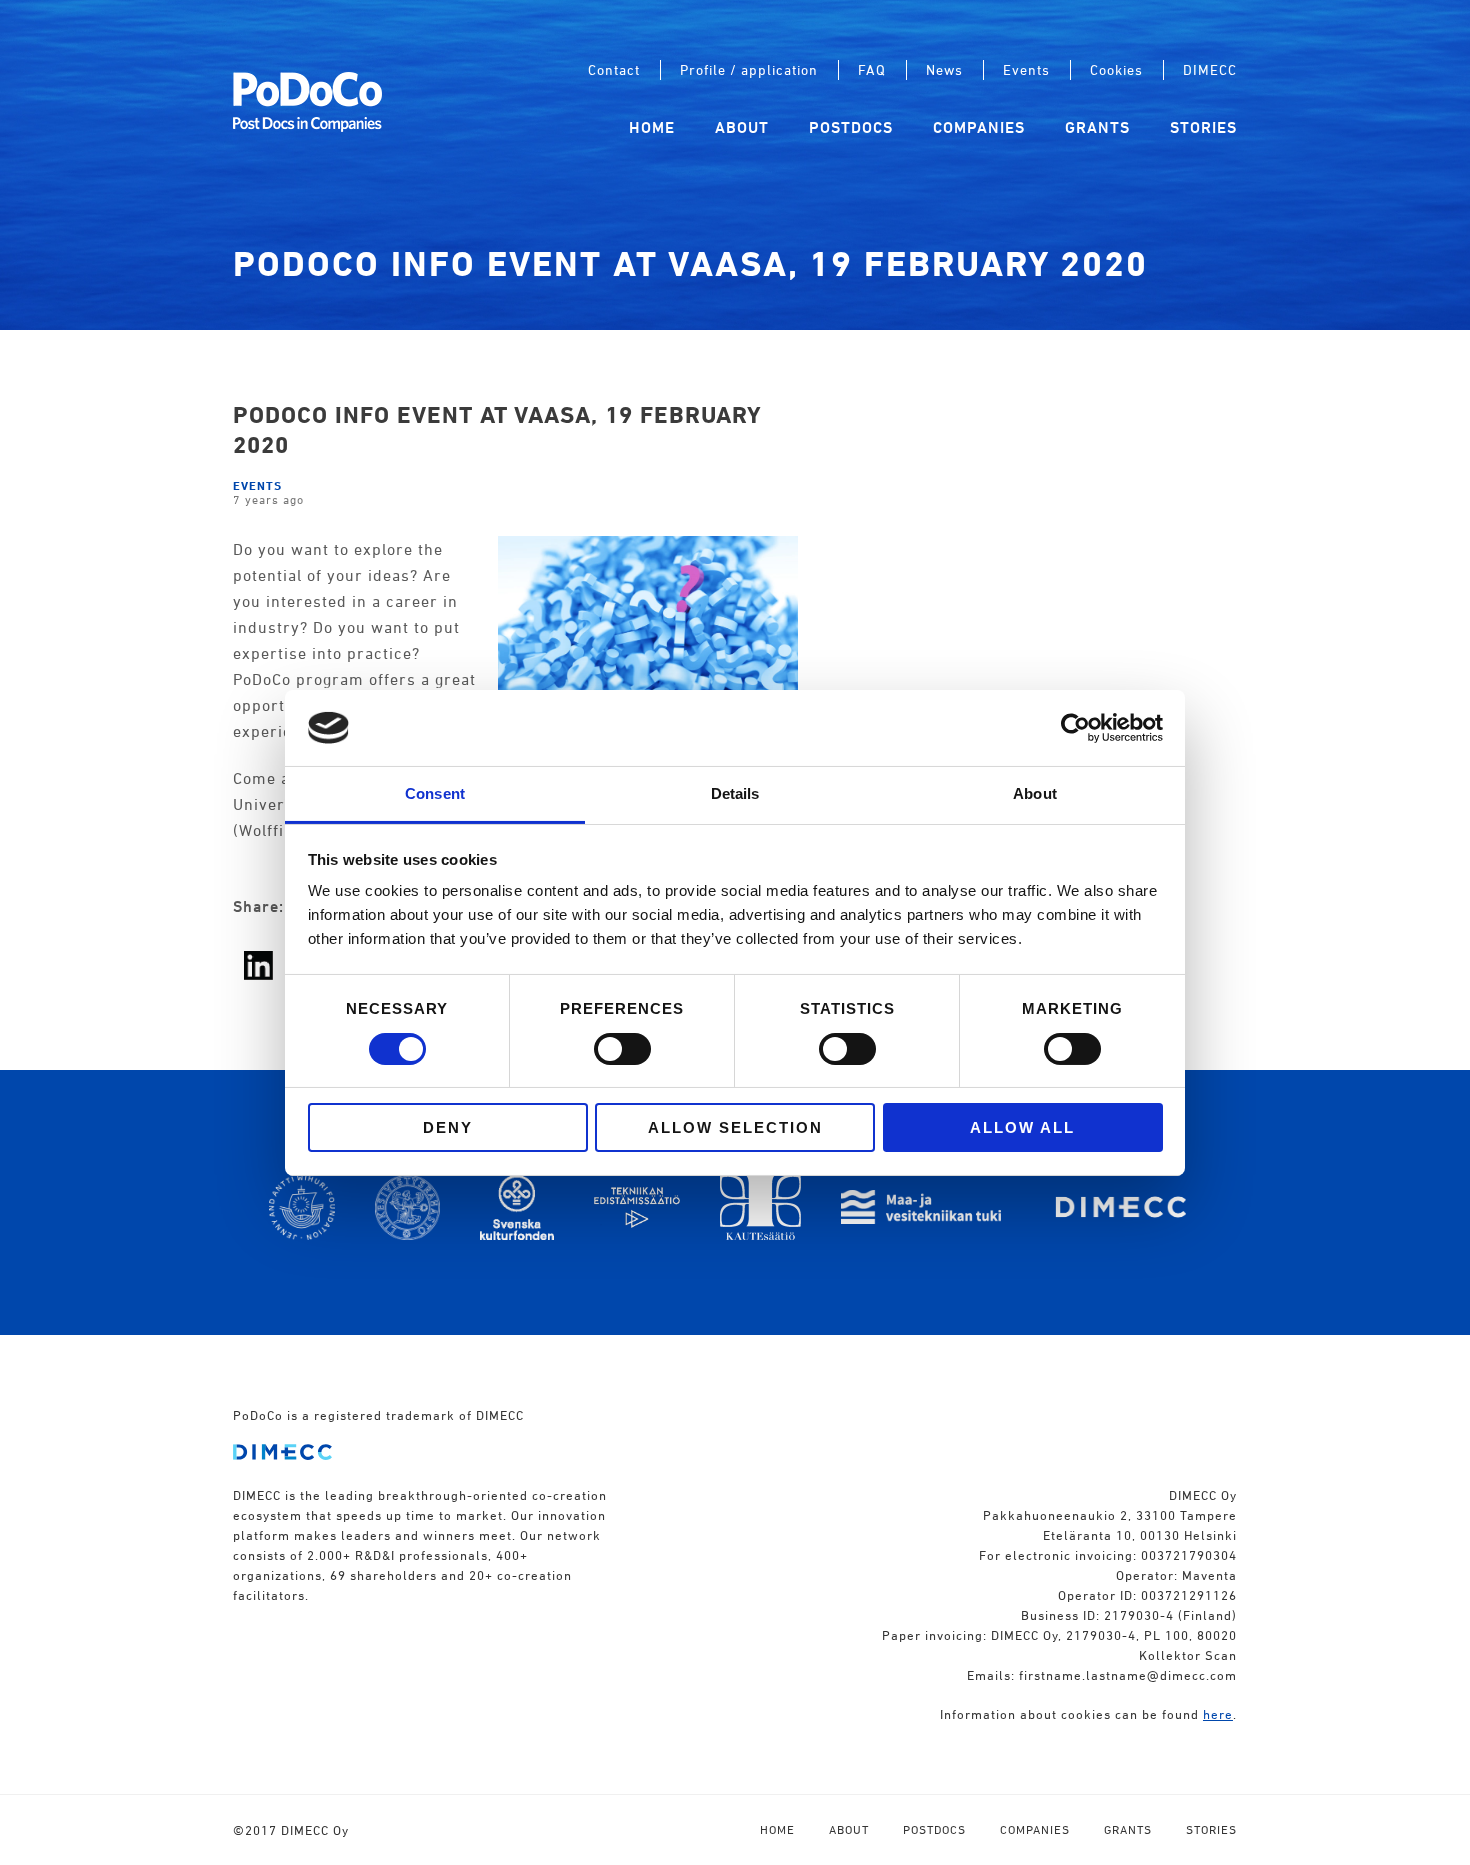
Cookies (1116, 69)
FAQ (872, 69)
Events (1026, 69)
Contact (614, 69)
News (944, 69)
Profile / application (749, 69)
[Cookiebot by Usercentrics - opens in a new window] (1075, 728)
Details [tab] (735, 793)
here (1218, 1714)
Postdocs (851, 127)
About (742, 127)
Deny (448, 1127)
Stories (1203, 127)
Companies (979, 127)
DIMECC (1210, 69)
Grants (1097, 127)
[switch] (622, 1049)
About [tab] (1035, 793)
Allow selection (735, 1127)
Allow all (1022, 1127)
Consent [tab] (435, 793)
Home (652, 127)
